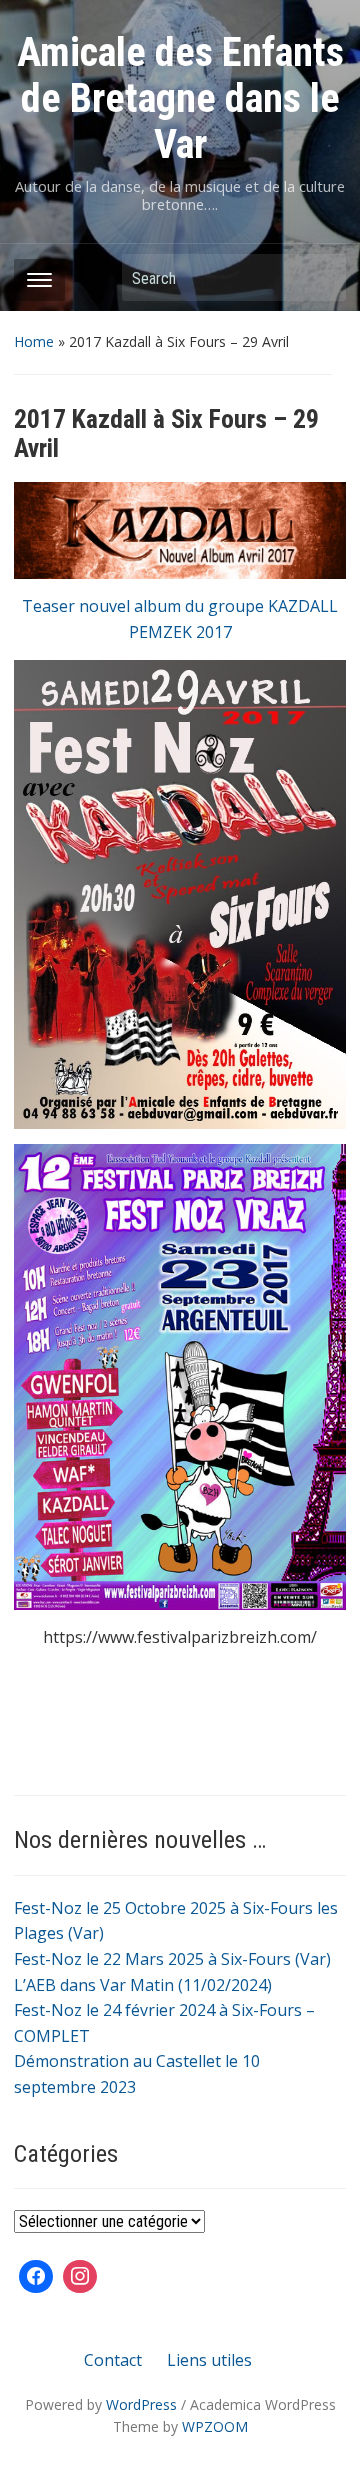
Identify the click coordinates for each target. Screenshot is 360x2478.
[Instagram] (80, 2277)
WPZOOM (215, 2426)
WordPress (141, 2404)
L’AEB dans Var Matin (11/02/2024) (143, 1985)
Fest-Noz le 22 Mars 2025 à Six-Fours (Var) (172, 1959)
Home (34, 341)
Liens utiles (209, 2360)
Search (321, 277)
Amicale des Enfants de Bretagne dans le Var (180, 98)
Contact (113, 2360)
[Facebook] (36, 2277)
